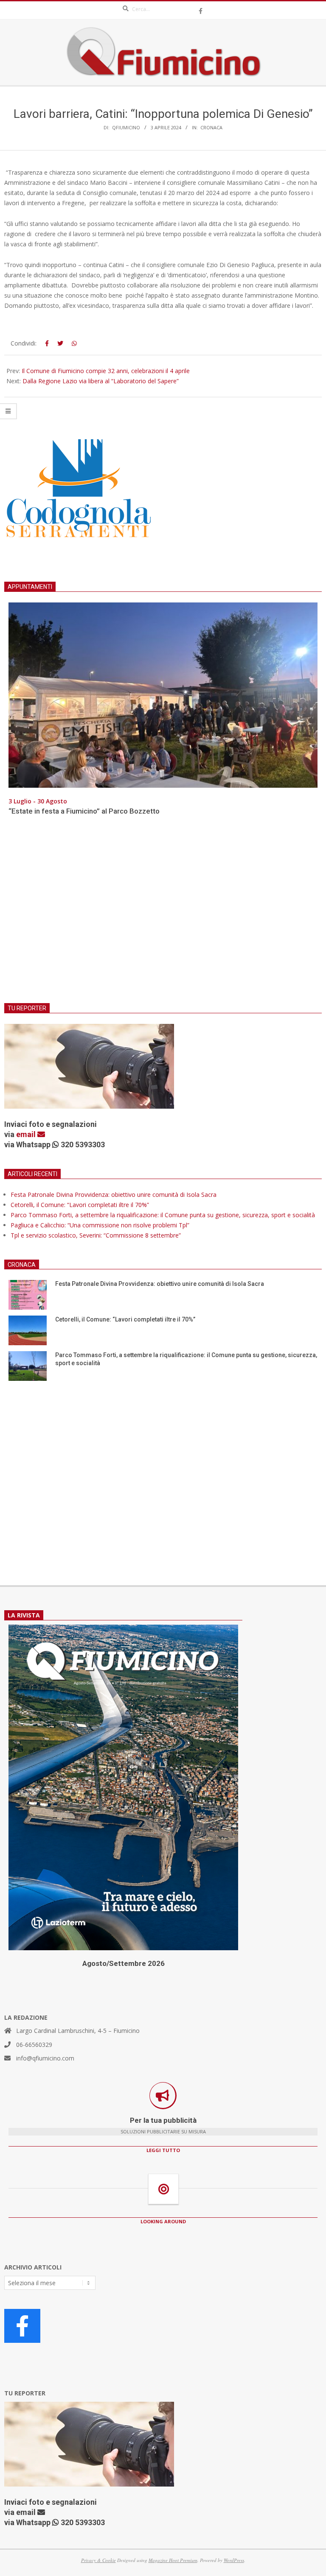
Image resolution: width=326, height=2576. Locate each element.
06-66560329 (34, 2045)
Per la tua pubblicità (163, 2120)
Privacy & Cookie (98, 2560)
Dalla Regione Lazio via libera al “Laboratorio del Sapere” (101, 381)
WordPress (234, 2560)
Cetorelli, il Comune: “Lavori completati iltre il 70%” (80, 1205)
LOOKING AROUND (163, 2221)
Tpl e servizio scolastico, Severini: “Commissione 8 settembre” (96, 1235)
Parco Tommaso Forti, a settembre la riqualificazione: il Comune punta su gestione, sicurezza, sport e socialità (163, 1215)
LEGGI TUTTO (163, 2150)
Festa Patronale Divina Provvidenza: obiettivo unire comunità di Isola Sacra (114, 1195)
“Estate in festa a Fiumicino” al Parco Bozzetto (84, 811)
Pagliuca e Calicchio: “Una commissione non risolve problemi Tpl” (100, 1225)
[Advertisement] (163, 914)
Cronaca (211, 127)
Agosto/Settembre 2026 (124, 1963)
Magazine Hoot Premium (173, 2560)
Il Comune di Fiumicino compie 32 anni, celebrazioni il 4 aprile (106, 371)
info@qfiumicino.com (45, 2058)
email (27, 1134)
